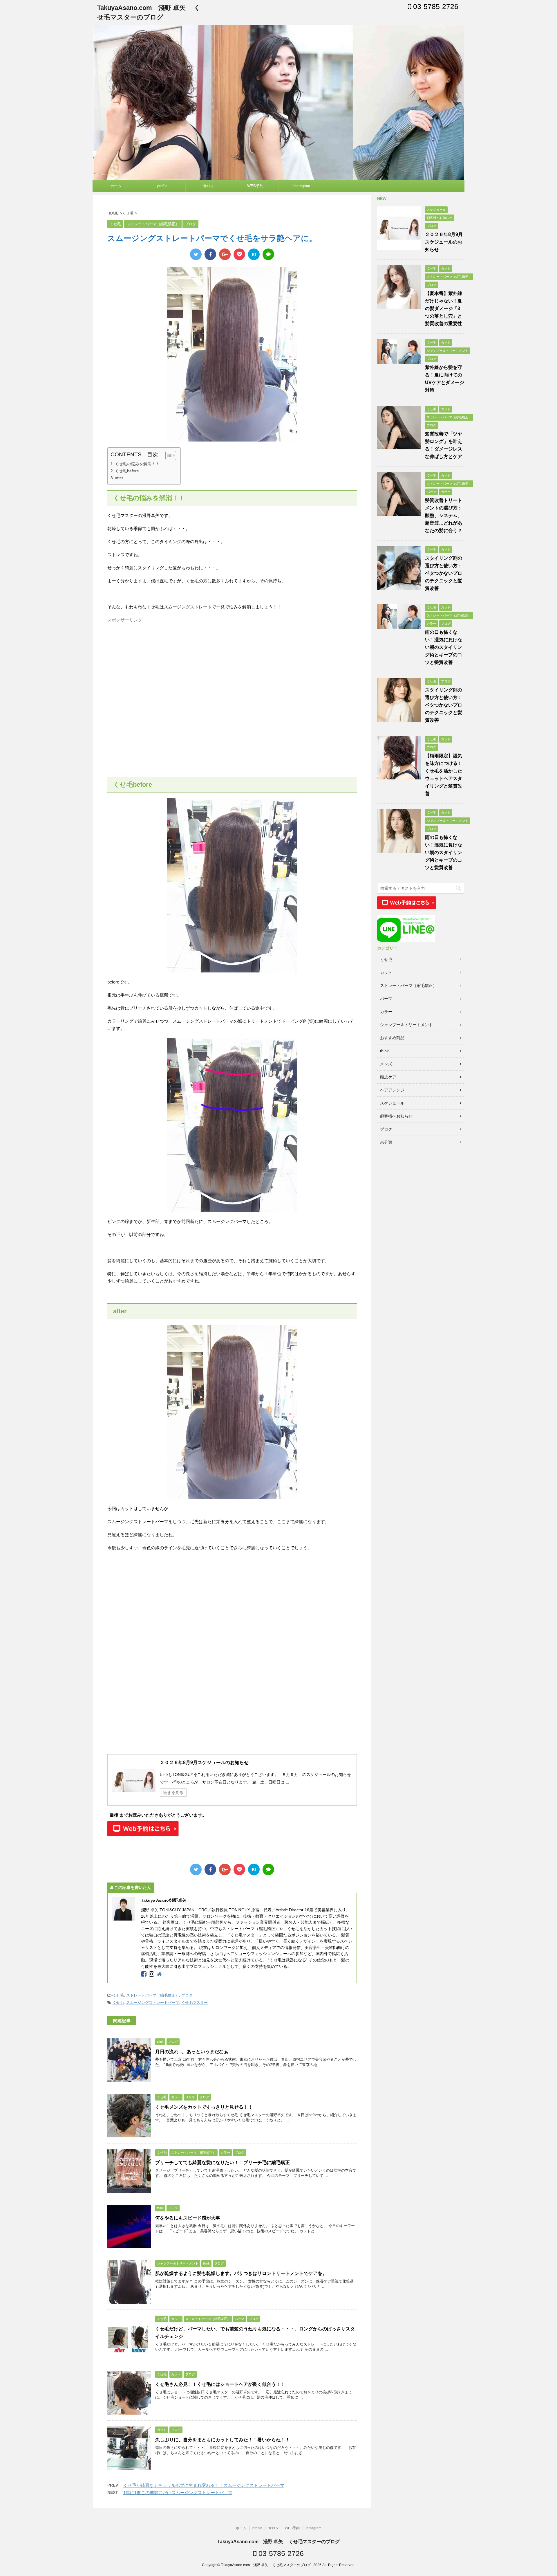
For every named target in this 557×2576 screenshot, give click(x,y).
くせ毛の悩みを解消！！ (137, 464)
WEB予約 (255, 186)
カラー (386, 1012)
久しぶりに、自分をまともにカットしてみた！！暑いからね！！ (223, 2440)
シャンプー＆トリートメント (406, 1025)
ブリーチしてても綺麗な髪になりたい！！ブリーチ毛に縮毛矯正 (225, 2162)
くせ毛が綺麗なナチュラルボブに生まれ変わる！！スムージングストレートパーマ (204, 2485)
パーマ (386, 999)
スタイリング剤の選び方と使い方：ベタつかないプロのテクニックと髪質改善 (444, 573)
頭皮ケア (388, 1077)
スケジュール (392, 1103)
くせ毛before (127, 471)
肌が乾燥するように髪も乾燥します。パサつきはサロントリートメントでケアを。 (241, 2273)
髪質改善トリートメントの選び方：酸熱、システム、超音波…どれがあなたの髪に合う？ (444, 515)
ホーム (116, 186)
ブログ (187, 1995)
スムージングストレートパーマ (153, 2003)
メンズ (386, 1064)
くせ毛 (118, 1995)
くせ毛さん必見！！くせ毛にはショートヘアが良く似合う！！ (220, 2384)
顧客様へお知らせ (396, 1116)
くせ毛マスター (195, 2003)
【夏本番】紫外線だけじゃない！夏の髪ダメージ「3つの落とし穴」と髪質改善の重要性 (444, 308)
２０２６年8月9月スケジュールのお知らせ (204, 1762)
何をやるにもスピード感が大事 (188, 2218)
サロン (209, 186)
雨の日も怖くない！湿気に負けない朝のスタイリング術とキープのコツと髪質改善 (444, 647)
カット (386, 972)
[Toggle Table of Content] (168, 455)
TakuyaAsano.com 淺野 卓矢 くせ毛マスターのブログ (278, 2542)
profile (162, 186)
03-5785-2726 (435, 6)
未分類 (386, 1142)
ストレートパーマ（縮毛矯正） (153, 1995)
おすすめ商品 (392, 1038)
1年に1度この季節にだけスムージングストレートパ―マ (178, 2493)
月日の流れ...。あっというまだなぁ (194, 2052)
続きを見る (173, 1793)
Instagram (302, 186)
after (119, 478)
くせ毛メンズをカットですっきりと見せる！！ (204, 2107)
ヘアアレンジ (392, 1090)
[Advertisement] (156, 666)
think (384, 1051)
